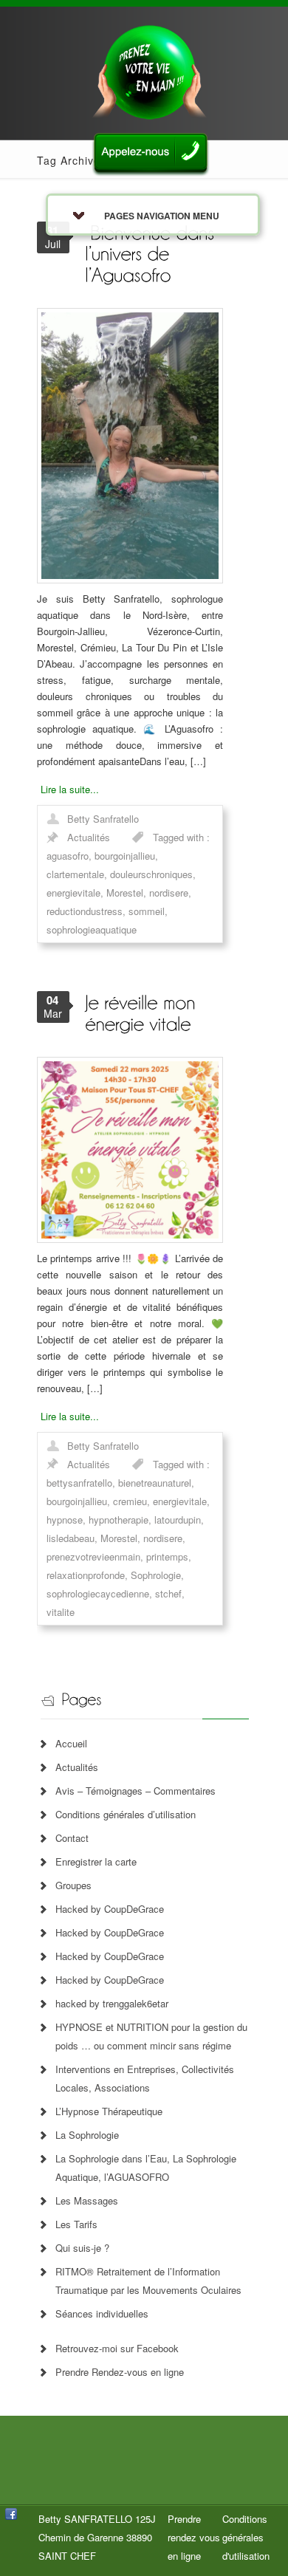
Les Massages (87, 2200)
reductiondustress (85, 911)
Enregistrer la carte (96, 1861)
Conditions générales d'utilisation (246, 2537)
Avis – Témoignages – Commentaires (136, 1791)
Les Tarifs (76, 2224)
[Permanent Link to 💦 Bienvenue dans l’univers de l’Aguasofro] (152, 253)
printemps (167, 1556)
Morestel (125, 893)
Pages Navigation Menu (162, 216)
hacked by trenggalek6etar (112, 2003)
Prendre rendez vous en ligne (194, 2537)
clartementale (75, 874)
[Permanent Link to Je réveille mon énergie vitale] (143, 1012)
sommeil (147, 911)
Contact (72, 1838)
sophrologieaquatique (92, 929)
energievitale (73, 893)
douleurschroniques (151, 874)
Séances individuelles (102, 2313)
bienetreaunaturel (155, 1483)
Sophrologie (156, 1575)
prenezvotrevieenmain (93, 1556)
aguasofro (68, 856)
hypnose (65, 1520)
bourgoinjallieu (125, 856)
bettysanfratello (79, 1483)
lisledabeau (71, 1538)
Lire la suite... (70, 789)
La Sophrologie (87, 2135)
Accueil (71, 1743)
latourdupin (178, 1520)
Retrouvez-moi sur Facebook (117, 2348)
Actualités (89, 837)
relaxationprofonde (86, 1575)
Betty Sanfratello (103, 819)
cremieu (130, 1501)
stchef (168, 1593)
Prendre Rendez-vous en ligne (120, 2372)
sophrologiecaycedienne (98, 1593)
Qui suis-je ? (82, 2248)
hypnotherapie (119, 1520)
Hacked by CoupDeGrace (110, 1909)
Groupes (73, 1885)
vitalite (61, 1612)
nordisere (169, 893)
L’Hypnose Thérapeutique (109, 2111)
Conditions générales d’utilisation (126, 1814)
